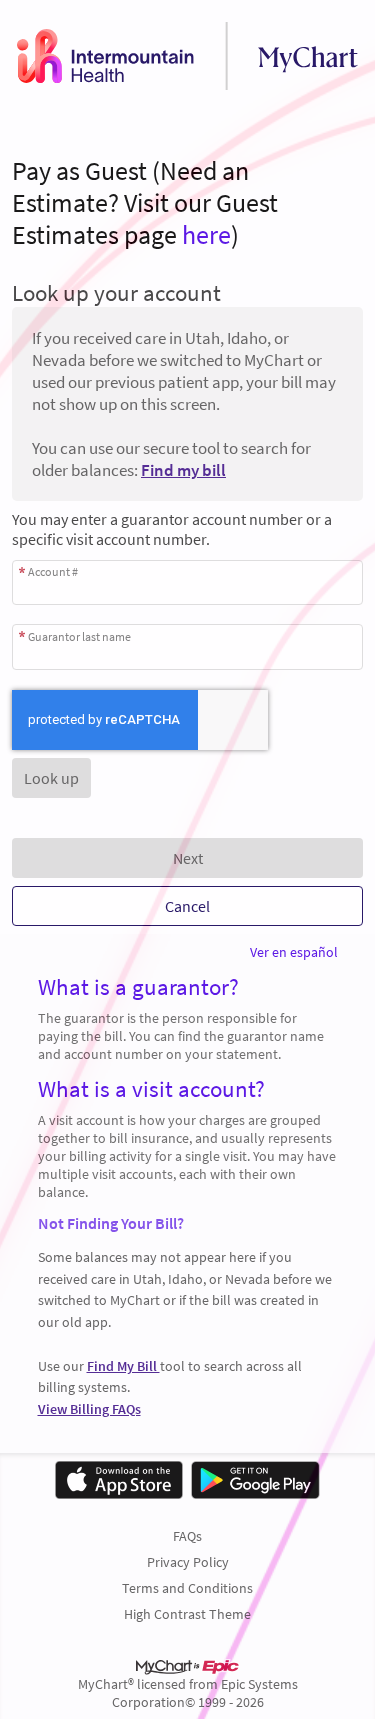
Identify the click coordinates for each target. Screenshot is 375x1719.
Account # (53, 571)
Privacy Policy (188, 1562)
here (206, 235)
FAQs (187, 1536)
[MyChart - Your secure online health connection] (187, 56)
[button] (51, 778)
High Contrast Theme (187, 1614)
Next (188, 858)
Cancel (187, 906)
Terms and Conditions (187, 1588)
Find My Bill (123, 1366)
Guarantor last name (79, 636)
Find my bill (183, 470)
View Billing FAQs (89, 1409)
